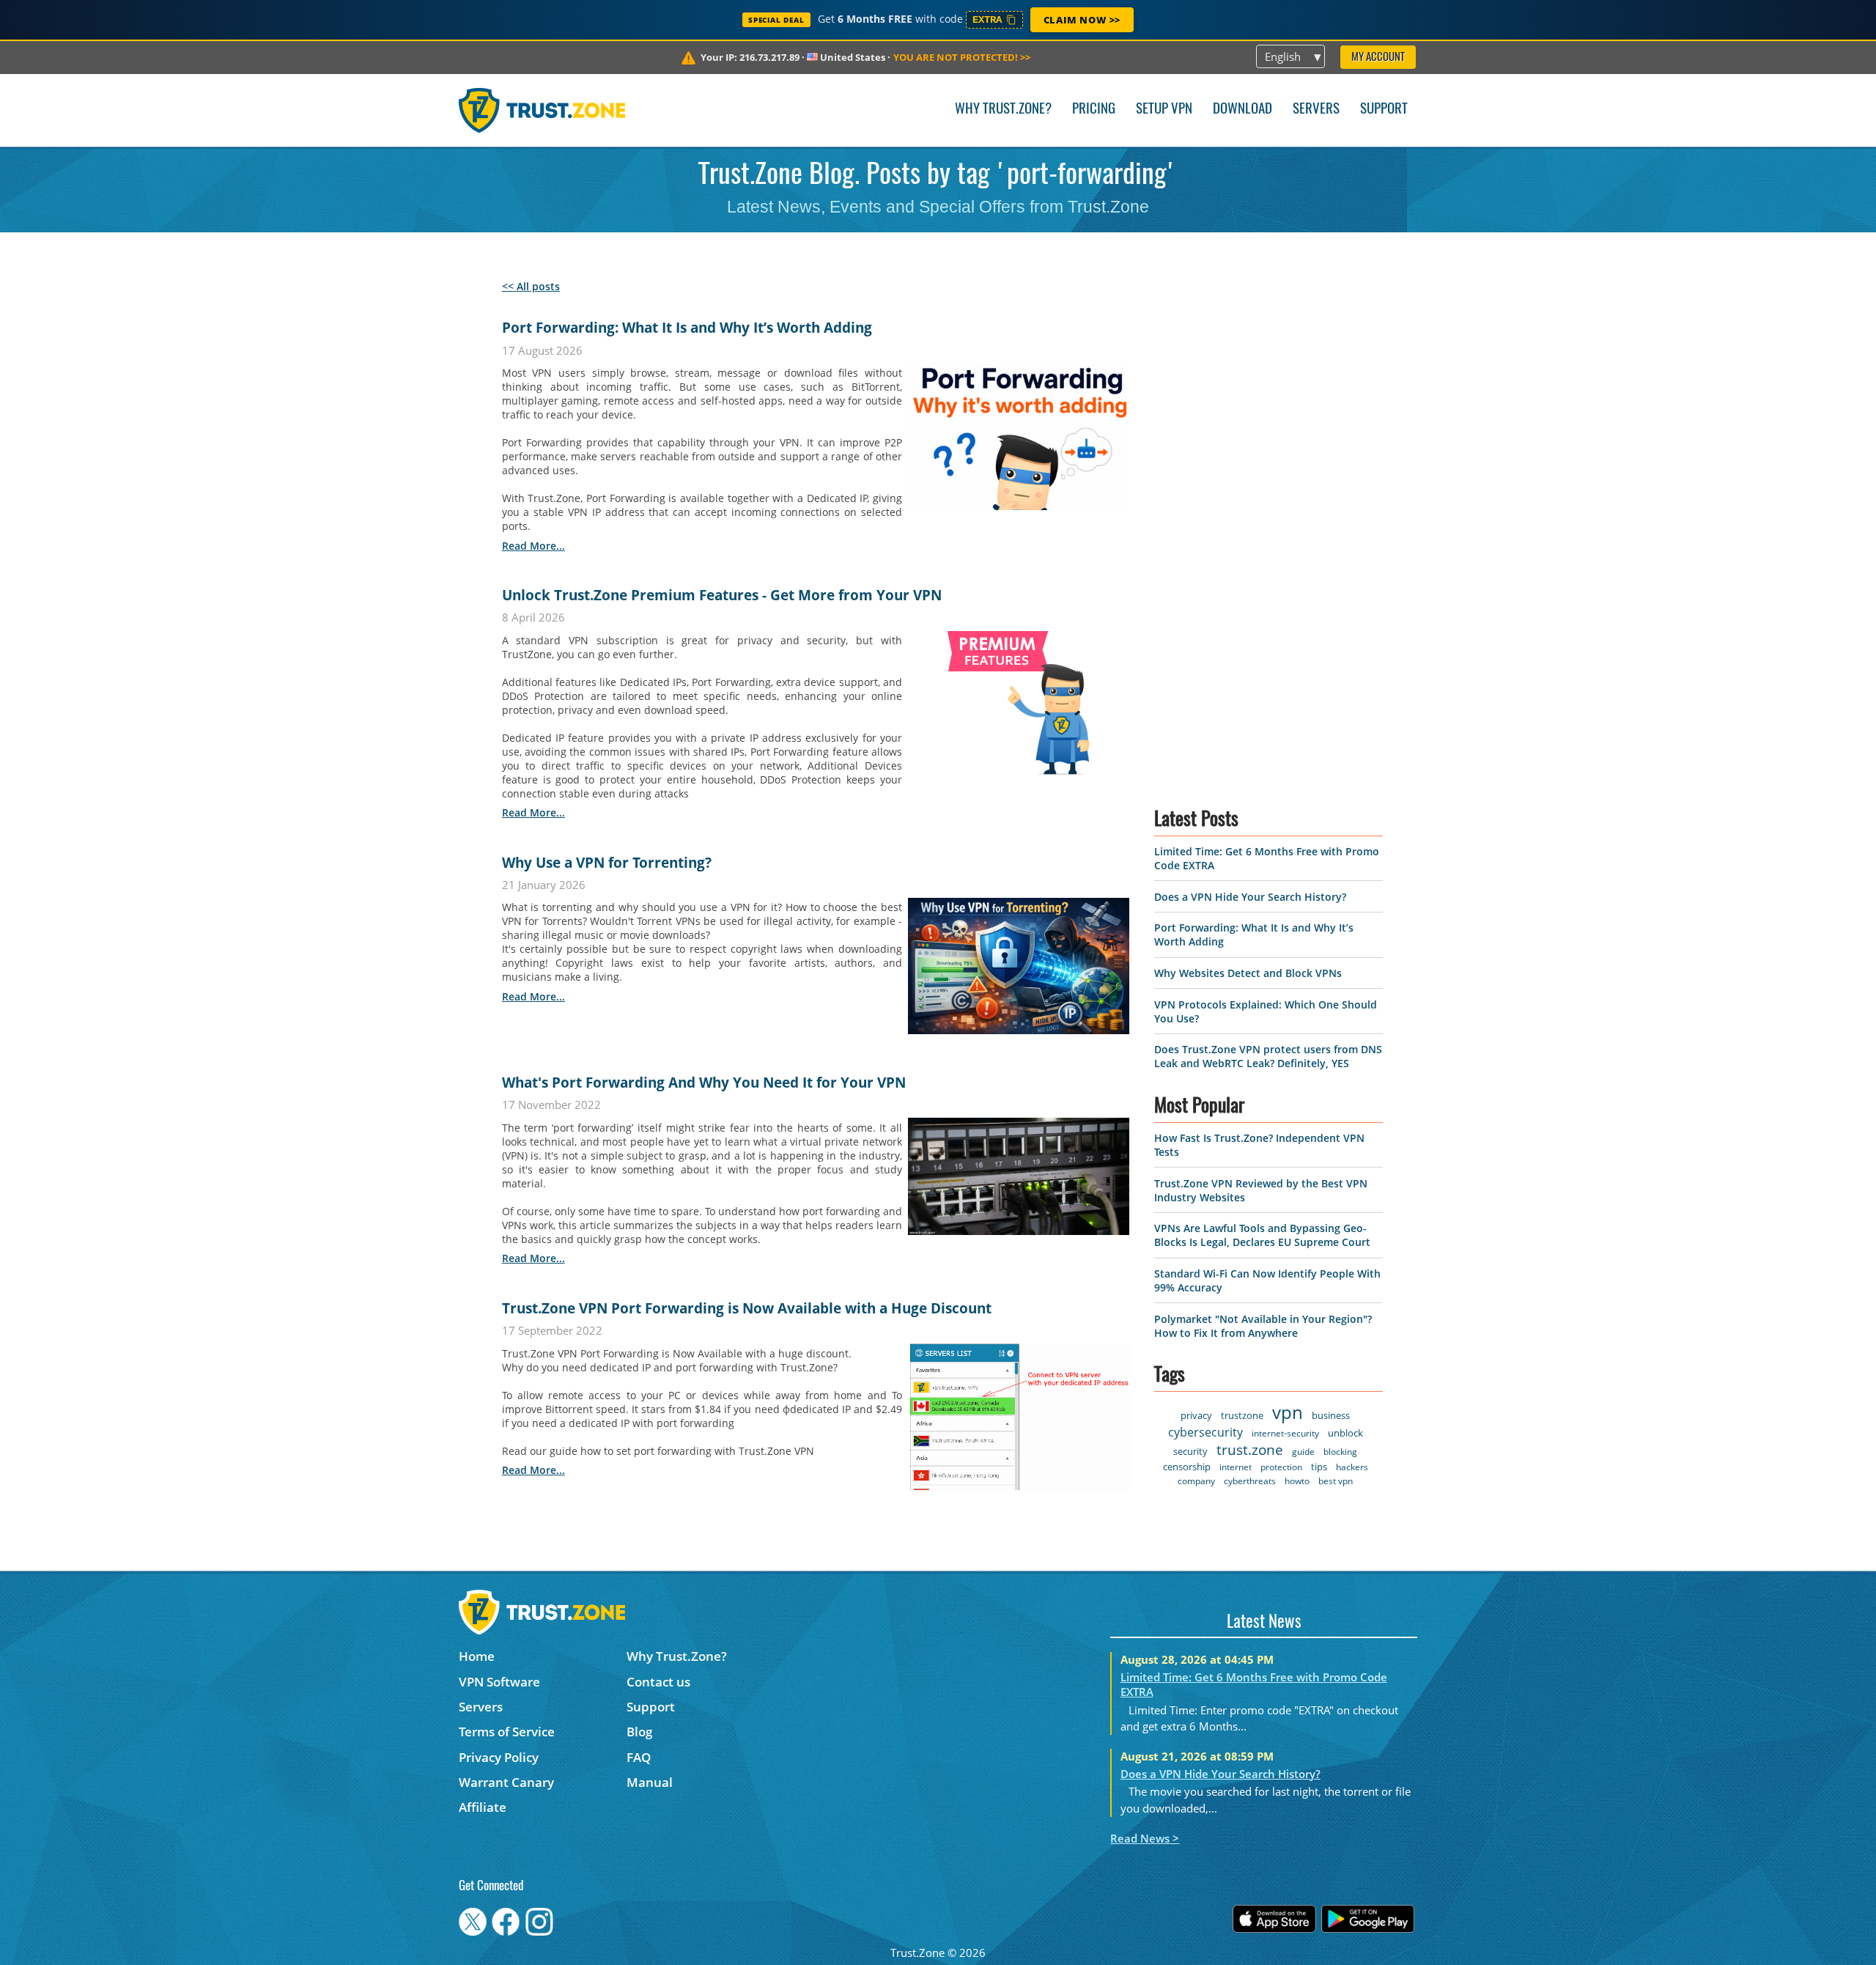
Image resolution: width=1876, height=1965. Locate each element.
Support (1384, 110)
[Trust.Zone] (542, 110)
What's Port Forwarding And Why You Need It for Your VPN (704, 1083)
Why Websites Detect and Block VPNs (1248, 973)
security (1190, 1451)
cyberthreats (1250, 1481)
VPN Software (499, 1682)
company (1196, 1481)
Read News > (1145, 1838)
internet (1236, 1467)
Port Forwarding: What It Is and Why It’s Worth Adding (687, 328)
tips (1319, 1467)
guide (1303, 1452)
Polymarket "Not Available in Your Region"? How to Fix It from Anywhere (1263, 1326)
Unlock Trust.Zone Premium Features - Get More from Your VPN (722, 595)
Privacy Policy (499, 1757)
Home (477, 1656)
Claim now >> (1082, 20)
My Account (1378, 58)
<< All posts (531, 286)
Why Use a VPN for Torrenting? (607, 863)
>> (962, 57)
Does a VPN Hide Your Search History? (1250, 897)
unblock (1345, 1433)
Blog (639, 1732)
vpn (1288, 1412)
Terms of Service (507, 1732)
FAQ (639, 1757)
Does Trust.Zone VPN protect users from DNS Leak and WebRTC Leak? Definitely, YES (1268, 1056)
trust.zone (1250, 1450)
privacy (1196, 1415)
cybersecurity (1205, 1432)
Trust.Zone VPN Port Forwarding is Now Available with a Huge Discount (747, 1308)
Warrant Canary (506, 1782)
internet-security (1285, 1433)
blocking (1340, 1452)
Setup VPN (1164, 110)
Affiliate (483, 1807)
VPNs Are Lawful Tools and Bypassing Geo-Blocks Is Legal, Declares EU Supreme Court (1262, 1235)
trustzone (1242, 1415)
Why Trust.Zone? (1003, 110)
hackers (1352, 1467)
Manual (650, 1782)
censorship (1187, 1467)
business (1331, 1415)
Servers (1316, 110)
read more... (533, 546)
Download (1242, 110)
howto (1297, 1481)
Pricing (1094, 110)
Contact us (658, 1682)
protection (1281, 1467)
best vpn (1336, 1481)
